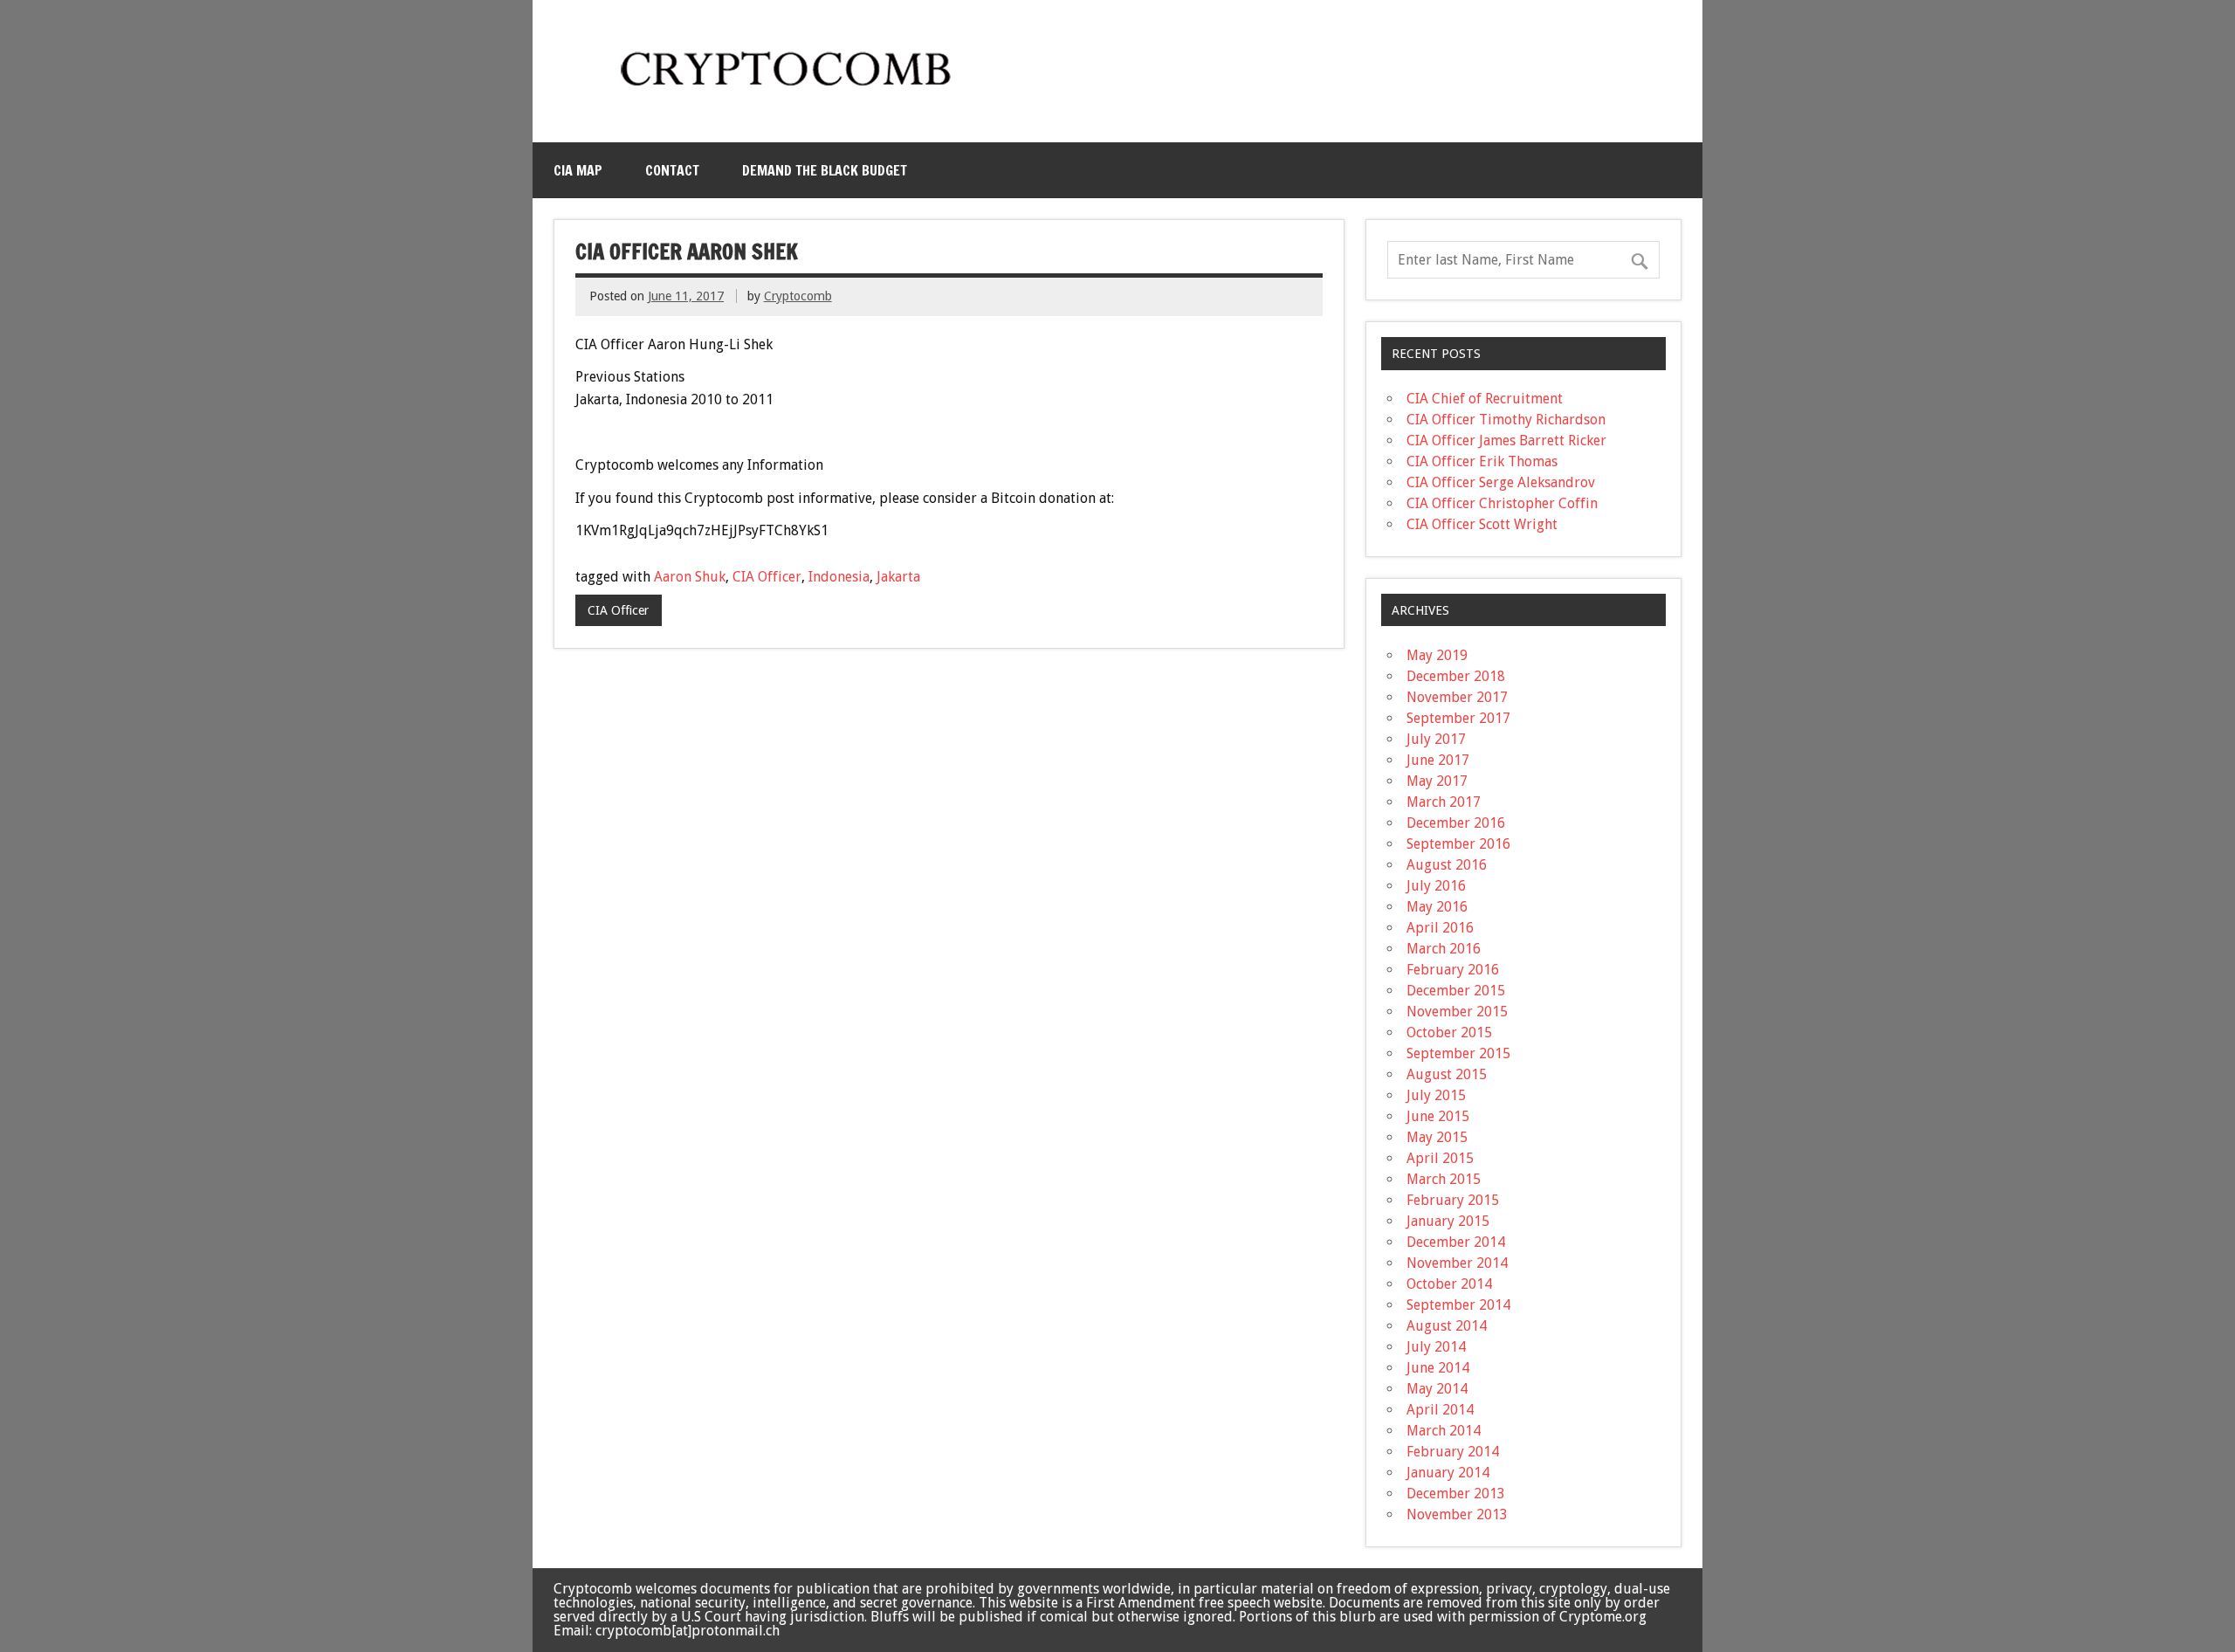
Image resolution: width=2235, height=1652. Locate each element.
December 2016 (1456, 823)
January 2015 (1448, 1221)
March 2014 (1444, 1431)
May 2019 (1437, 655)
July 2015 (1436, 1095)
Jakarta (898, 577)
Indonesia (839, 577)
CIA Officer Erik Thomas (1482, 461)
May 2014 (1437, 1389)
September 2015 (1458, 1053)
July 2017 (1436, 739)
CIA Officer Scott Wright (1482, 524)
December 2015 (1456, 991)
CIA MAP (578, 170)
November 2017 (1457, 697)
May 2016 (1437, 907)
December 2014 (1456, 1242)
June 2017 (1438, 760)
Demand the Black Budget (825, 170)
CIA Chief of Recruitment (1485, 399)
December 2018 (1456, 676)
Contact (672, 170)
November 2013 (1457, 1514)
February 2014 (1453, 1452)
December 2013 (1456, 1494)
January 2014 (1448, 1473)
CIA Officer (767, 577)
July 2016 (1436, 886)
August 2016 (1447, 865)
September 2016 (1458, 844)
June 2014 (1438, 1368)
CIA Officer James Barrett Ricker (1506, 441)
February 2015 (1453, 1200)
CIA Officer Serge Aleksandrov (1501, 482)
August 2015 (1447, 1074)
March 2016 (1444, 949)
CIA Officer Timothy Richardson (1506, 420)
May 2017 (1437, 781)
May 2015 (1437, 1137)
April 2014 (1440, 1410)
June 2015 (1438, 1116)
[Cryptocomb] (793, 93)
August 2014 (1447, 1326)
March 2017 (1444, 802)
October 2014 (1449, 1284)
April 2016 (1440, 928)
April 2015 (1440, 1158)
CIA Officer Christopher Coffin (1502, 503)
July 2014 (1436, 1347)
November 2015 (1457, 1012)
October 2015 (1449, 1032)
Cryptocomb (798, 296)
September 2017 (1458, 718)
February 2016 (1453, 970)
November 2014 (1457, 1263)
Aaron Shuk (690, 577)
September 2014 (1458, 1305)
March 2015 (1444, 1179)
